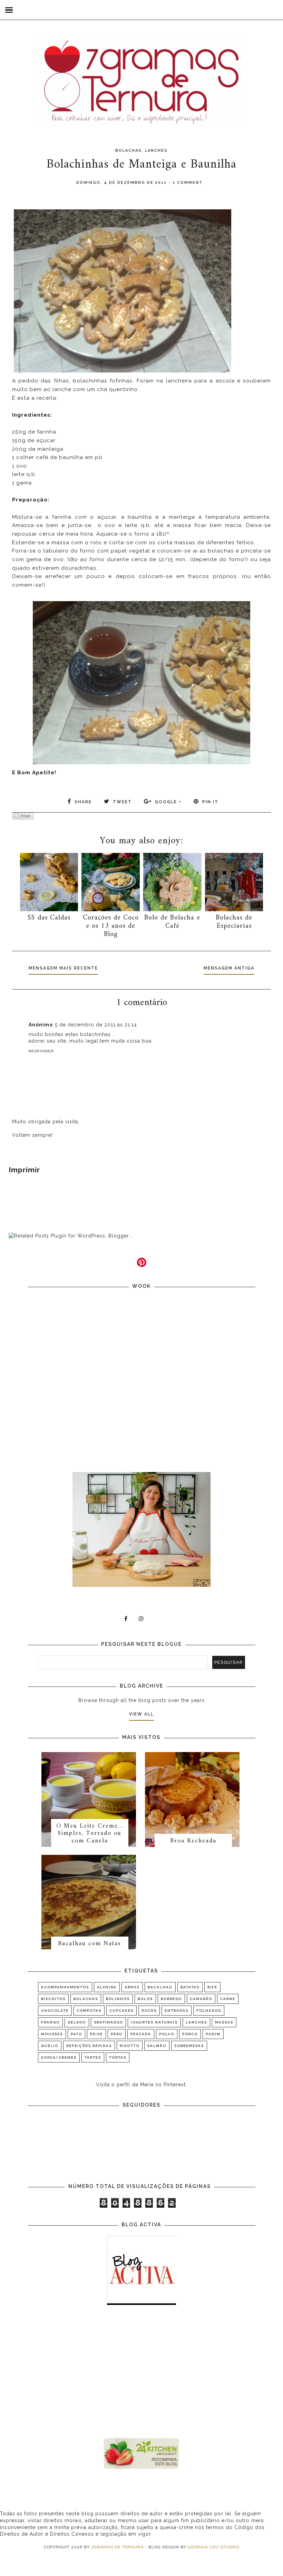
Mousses (52, 2034)
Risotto (130, 2046)
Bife (212, 1987)
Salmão (157, 2046)
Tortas (118, 2057)
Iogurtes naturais (154, 2022)
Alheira (107, 1987)
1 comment (188, 183)
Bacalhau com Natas (90, 1944)
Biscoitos (53, 1999)
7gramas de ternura (117, 2547)
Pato (76, 2034)
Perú (117, 2034)
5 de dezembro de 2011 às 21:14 (96, 1025)
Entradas (177, 2011)
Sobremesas (189, 2046)
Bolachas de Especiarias (234, 922)
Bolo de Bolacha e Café (172, 922)
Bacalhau (160, 1987)
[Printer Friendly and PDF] (23, 817)
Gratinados (108, 2022)
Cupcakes (121, 2011)
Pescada (141, 2034)
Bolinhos (118, 1999)
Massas (224, 2022)
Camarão (201, 1999)
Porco (190, 2034)
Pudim (213, 2034)
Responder (41, 1051)
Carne (228, 1999)
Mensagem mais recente (63, 968)
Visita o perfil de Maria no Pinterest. (141, 2085)
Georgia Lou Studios (214, 2547)
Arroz (132, 1987)
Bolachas (129, 151)
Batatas (190, 1987)
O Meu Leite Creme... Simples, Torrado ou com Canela (90, 1833)
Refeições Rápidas (89, 2046)
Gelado (77, 2022)
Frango (50, 2022)
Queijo (50, 2046)
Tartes (93, 2057)
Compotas (89, 2011)
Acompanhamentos (65, 1987)
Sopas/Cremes (59, 2057)
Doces (149, 2011)
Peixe (96, 2034)
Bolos (145, 1999)
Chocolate (55, 2011)
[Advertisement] (141, 2373)
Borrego (171, 1999)
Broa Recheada (193, 1841)
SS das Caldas (49, 918)
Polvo (167, 2034)
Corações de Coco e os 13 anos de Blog (111, 926)
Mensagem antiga (229, 968)
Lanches (156, 151)
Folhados (209, 2011)
